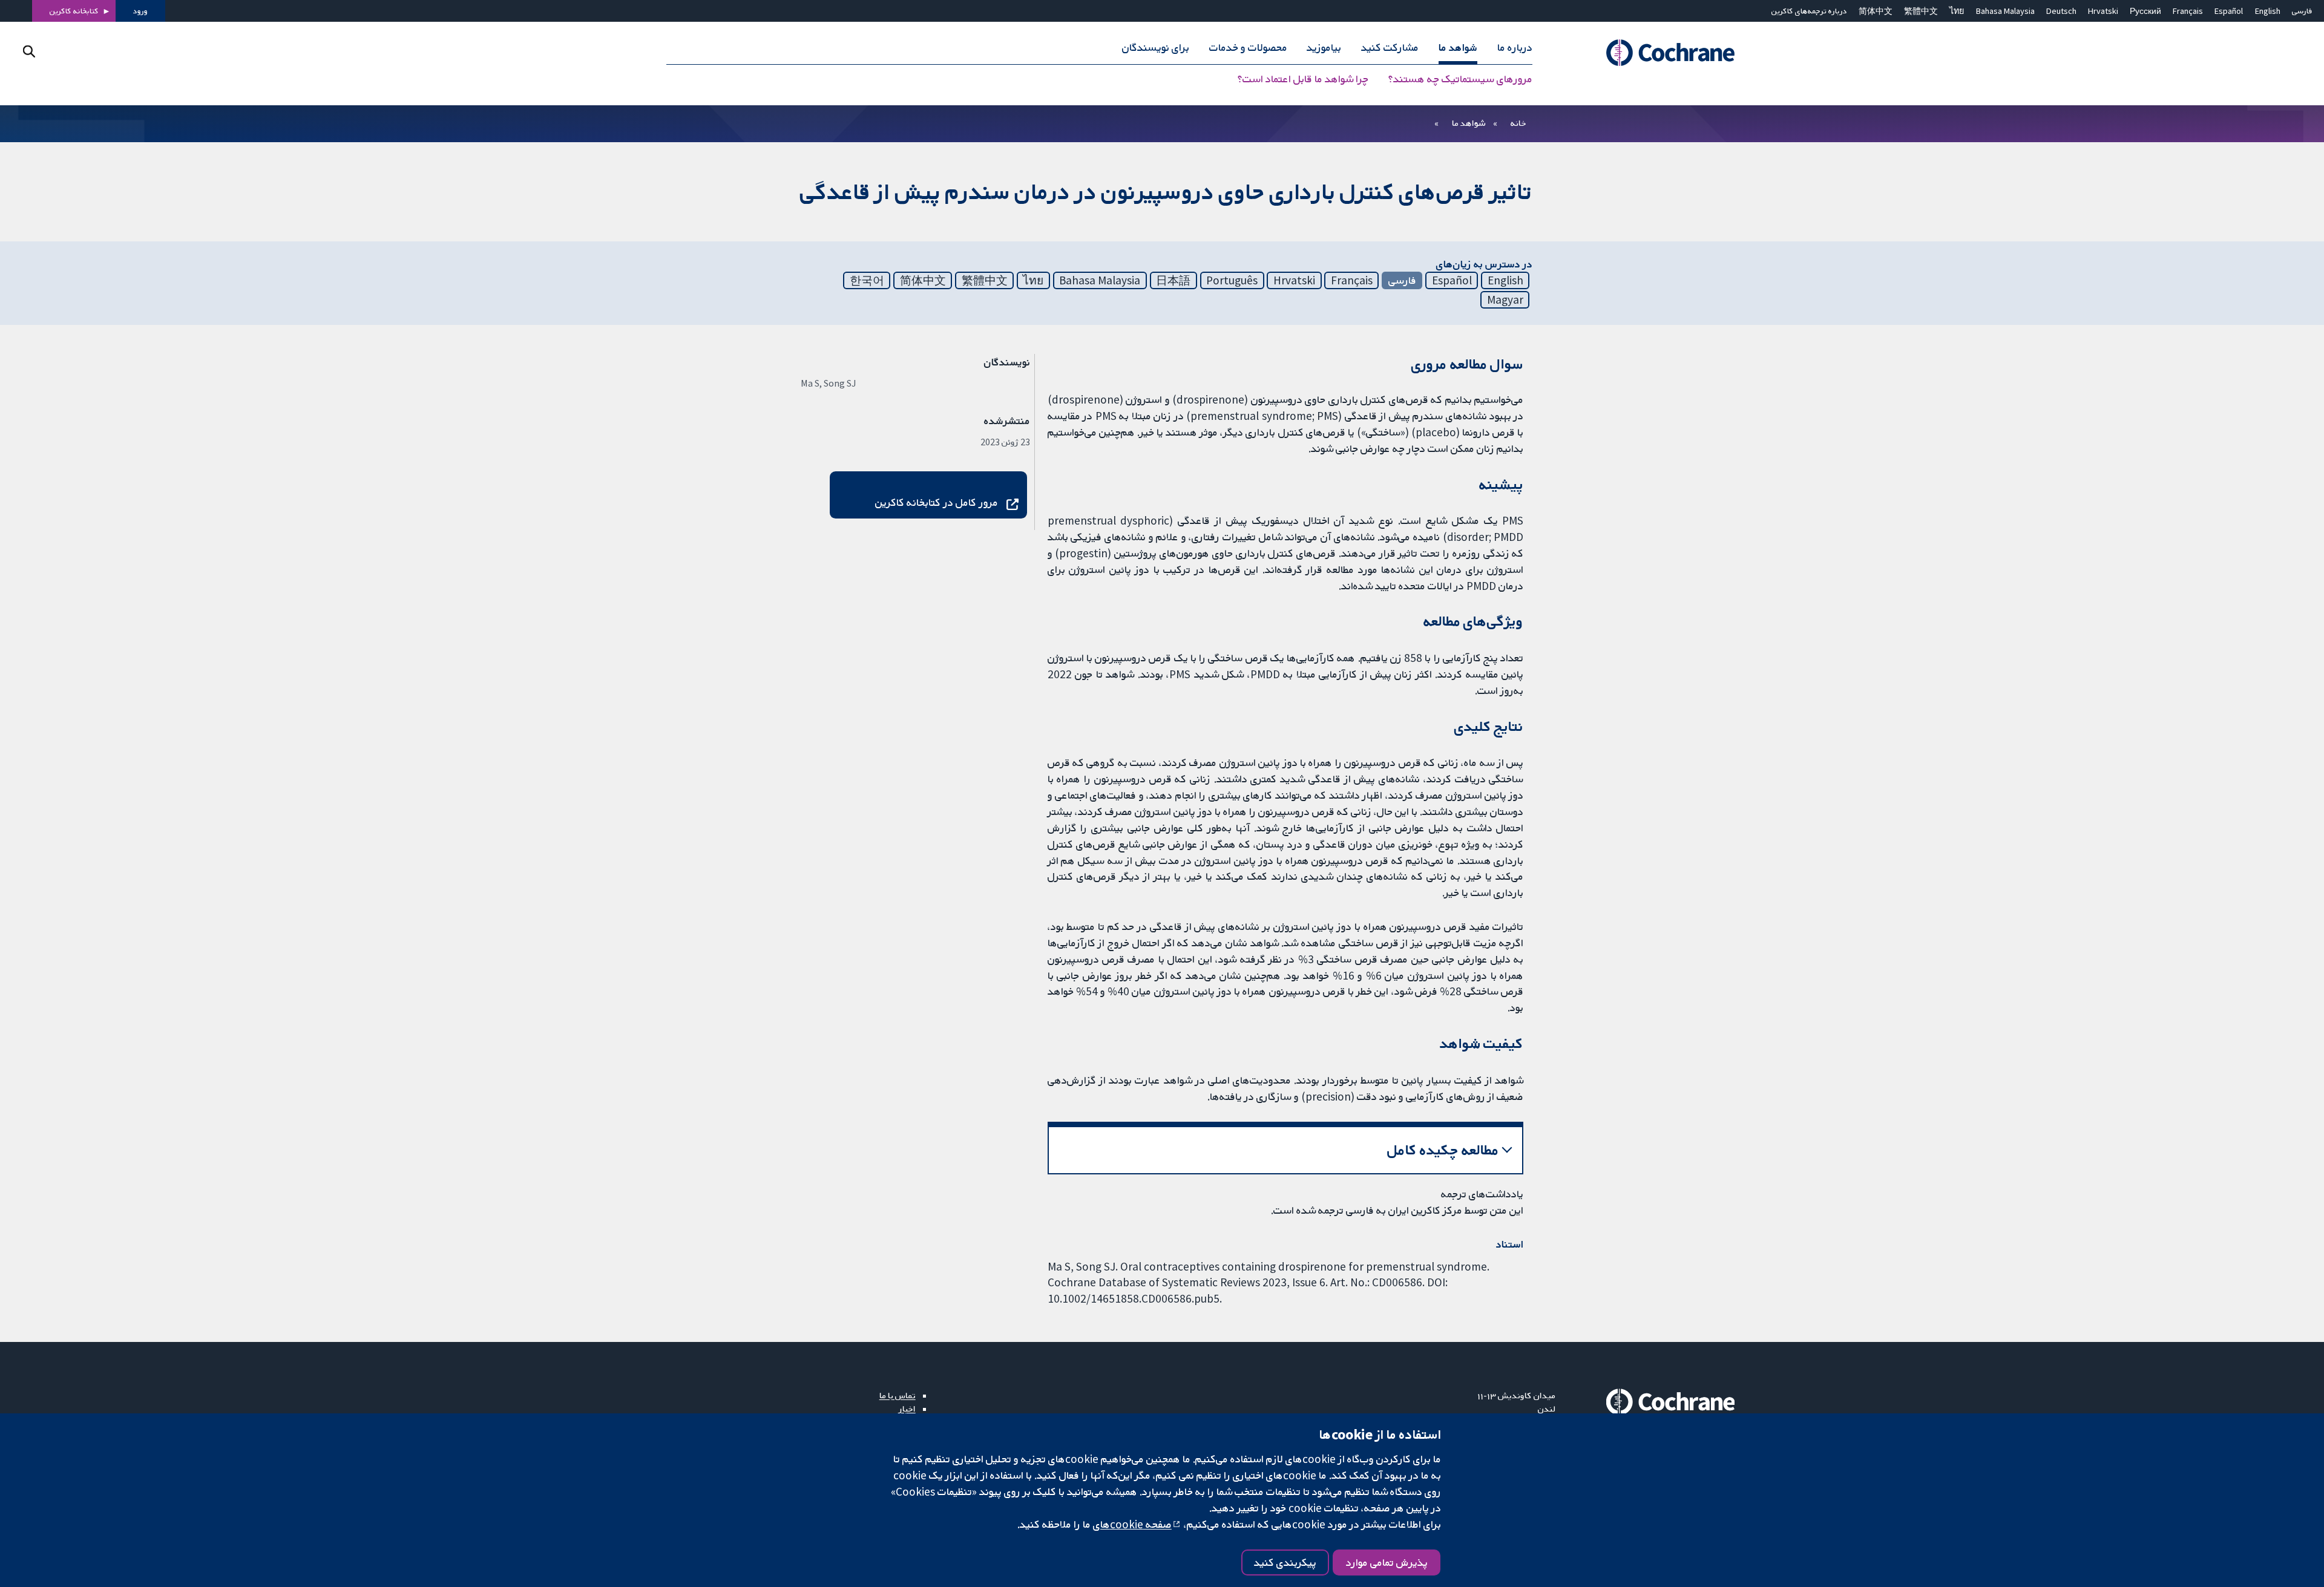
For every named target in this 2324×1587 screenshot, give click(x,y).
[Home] (1654, 53)
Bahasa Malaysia (2005, 11)
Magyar (1505, 299)
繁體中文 (1921, 11)
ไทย (1957, 11)
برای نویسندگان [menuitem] (1156, 47)
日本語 (1173, 280)
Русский (2145, 11)
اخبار (907, 1409)
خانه (1518, 123)
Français (2188, 11)
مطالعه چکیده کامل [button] (1443, 1150)
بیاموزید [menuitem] (1324, 47)
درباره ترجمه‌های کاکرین (1809, 11)
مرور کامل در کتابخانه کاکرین (937, 502)
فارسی (2302, 11)
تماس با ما (898, 1395)
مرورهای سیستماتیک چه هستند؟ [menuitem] (1460, 79)
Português (1232, 280)
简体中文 (1876, 11)
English (2268, 11)
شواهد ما (1469, 123)
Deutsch (2061, 11)
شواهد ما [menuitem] (1458, 47)
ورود (140, 11)
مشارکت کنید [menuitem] (1390, 47)
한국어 (867, 280)
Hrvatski (2103, 11)
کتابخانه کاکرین (74, 11)
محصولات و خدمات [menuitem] (1248, 47)
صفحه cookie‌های (1132, 1524)
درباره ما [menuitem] (1515, 47)
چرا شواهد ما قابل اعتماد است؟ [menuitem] (1303, 79)
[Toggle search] (29, 51)
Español (2229, 11)
